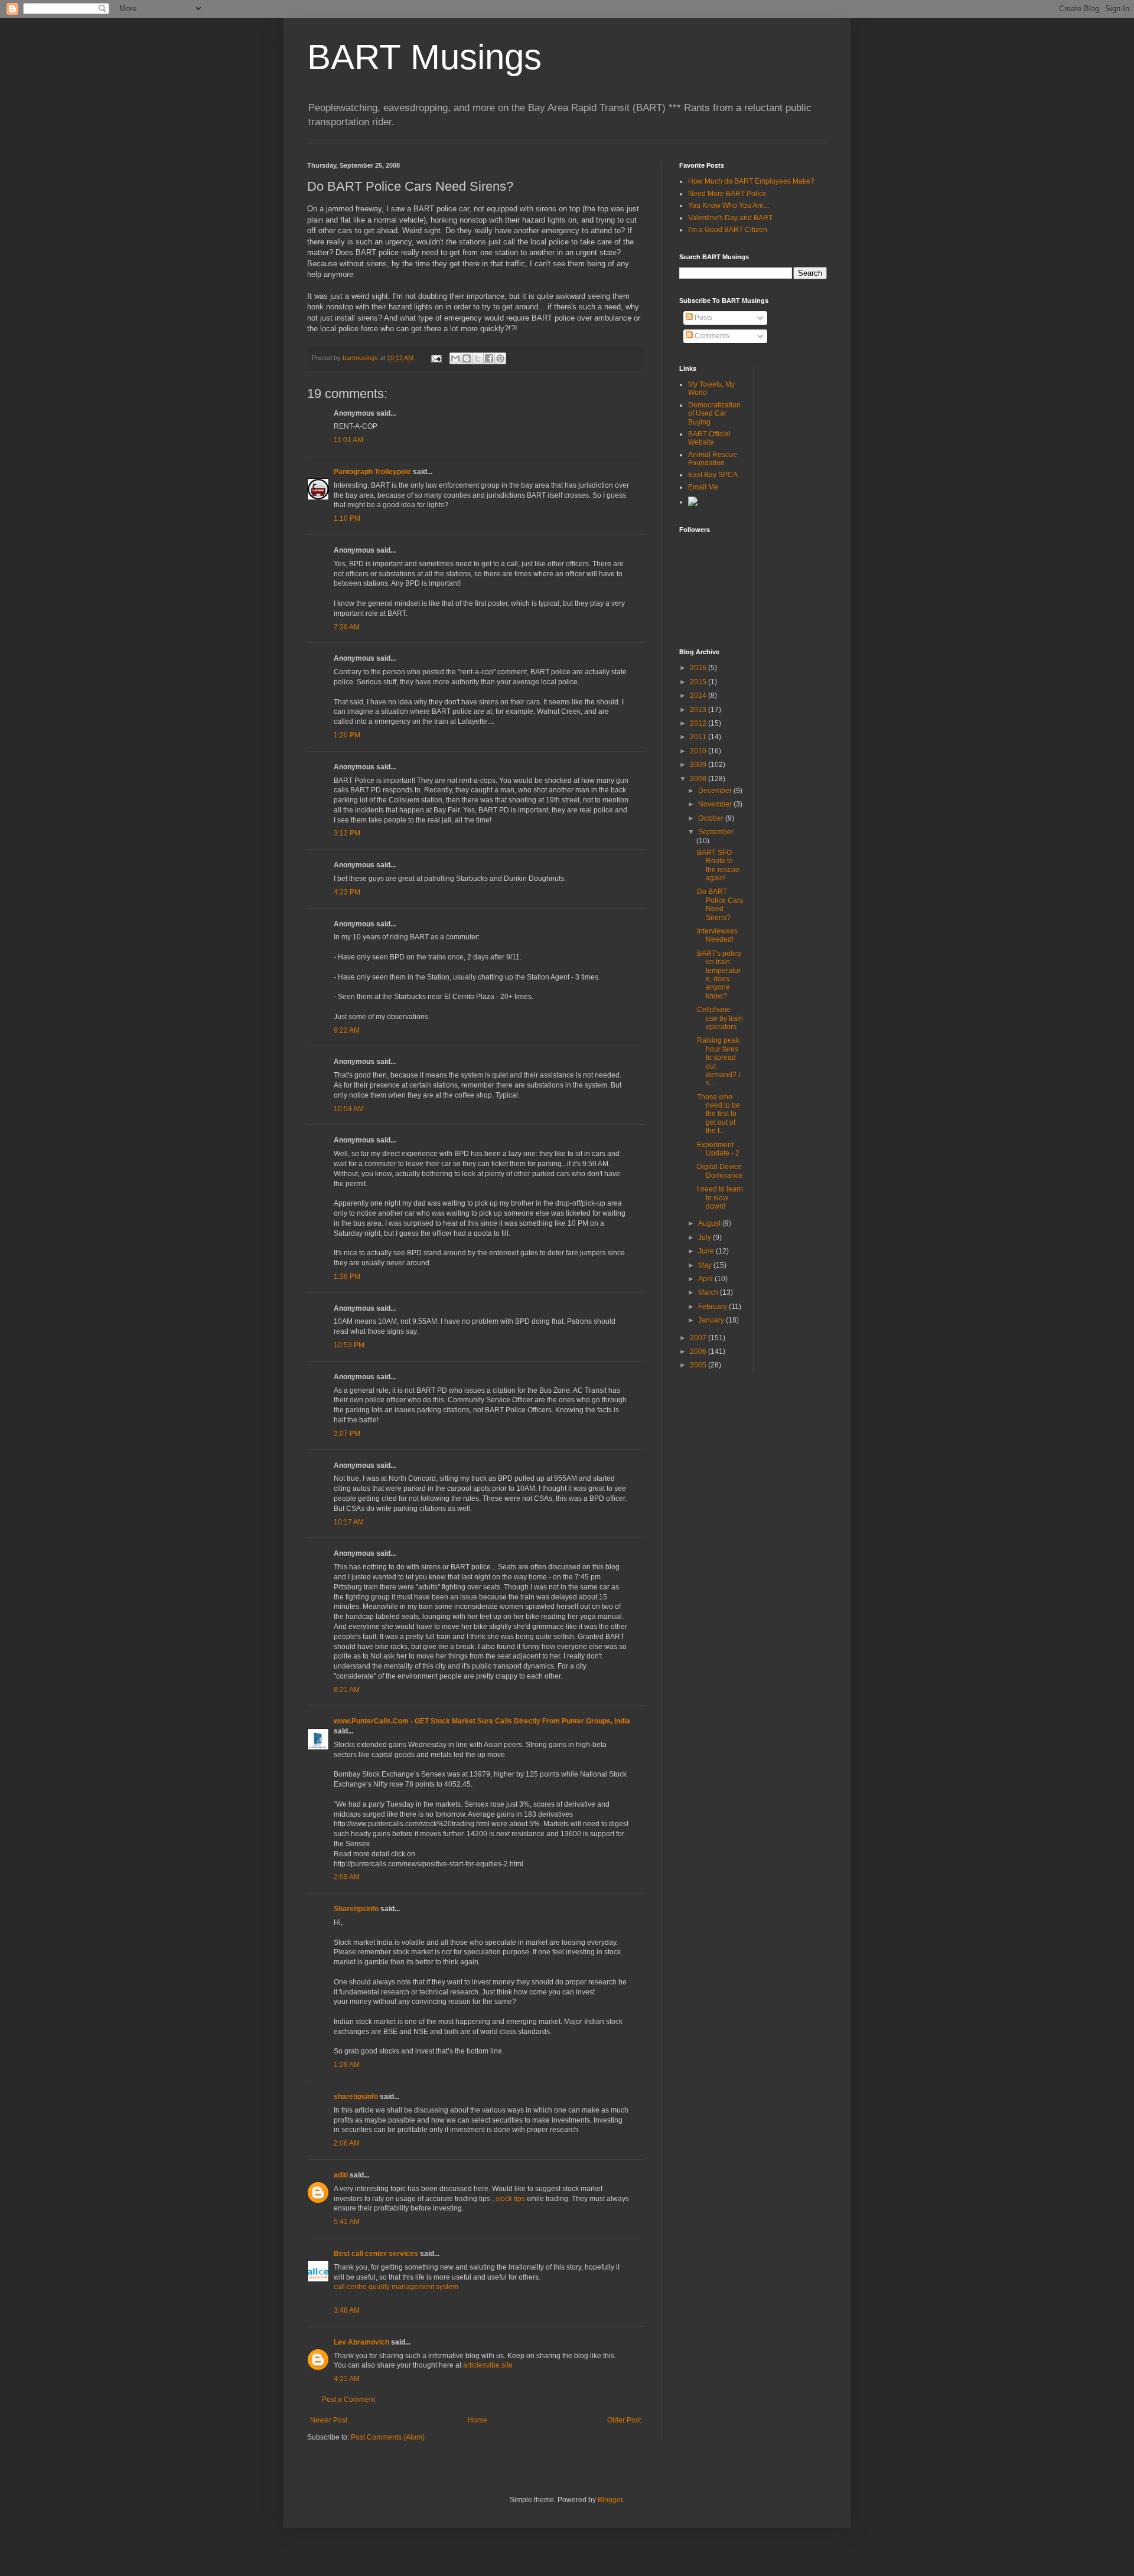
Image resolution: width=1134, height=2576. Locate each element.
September (716, 832)
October (712, 818)
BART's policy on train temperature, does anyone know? (719, 975)
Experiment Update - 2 (718, 1149)
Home (478, 2420)
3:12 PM (347, 833)
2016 (699, 668)
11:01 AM (348, 440)
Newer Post (329, 2420)
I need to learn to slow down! (720, 1198)
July (706, 1238)
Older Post (624, 2420)
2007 (699, 1338)
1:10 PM (347, 518)
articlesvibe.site (488, 2365)
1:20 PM (347, 735)
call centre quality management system (396, 2287)
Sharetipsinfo (356, 1909)
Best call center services (376, 2254)
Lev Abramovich (361, 2342)
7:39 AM (347, 627)
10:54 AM (349, 1109)
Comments (711, 336)
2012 (699, 723)
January (712, 1320)
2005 (699, 1365)
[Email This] (455, 358)
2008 (699, 779)
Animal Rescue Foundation (713, 459)
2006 (699, 1351)
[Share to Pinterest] (500, 358)
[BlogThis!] (467, 358)
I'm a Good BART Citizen (728, 230)
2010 (699, 751)
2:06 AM (347, 2143)
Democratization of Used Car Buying (714, 414)
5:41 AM (347, 2222)
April (706, 1279)
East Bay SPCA (713, 475)
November (716, 804)
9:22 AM (347, 1030)
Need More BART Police (727, 194)
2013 (699, 710)
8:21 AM (347, 1690)
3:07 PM (347, 1434)
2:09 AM (347, 1877)
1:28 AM (347, 2065)
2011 (699, 737)
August (710, 1223)
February (713, 1307)
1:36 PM (347, 1276)
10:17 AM (349, 1522)
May (706, 1265)
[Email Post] (436, 358)
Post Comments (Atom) (388, 2437)
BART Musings (424, 57)
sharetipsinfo (356, 2097)
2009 (699, 765)
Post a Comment (348, 2399)
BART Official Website (709, 438)
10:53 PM (349, 1345)
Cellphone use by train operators (720, 1018)
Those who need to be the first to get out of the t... (718, 1114)
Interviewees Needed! (717, 935)
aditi (341, 2175)
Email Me (703, 487)
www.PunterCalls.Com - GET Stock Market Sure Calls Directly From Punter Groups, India (482, 1721)
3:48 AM (347, 2310)
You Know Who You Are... (729, 205)
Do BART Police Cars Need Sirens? (720, 904)
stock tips (510, 2199)
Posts (703, 318)
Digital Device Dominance (720, 1171)
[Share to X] (478, 358)
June (707, 1251)
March (709, 1292)
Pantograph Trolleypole (372, 472)
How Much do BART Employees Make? (751, 181)
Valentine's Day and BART (730, 218)
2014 (699, 696)
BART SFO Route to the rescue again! (718, 865)
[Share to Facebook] (489, 358)
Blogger (610, 2500)
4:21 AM (347, 2379)
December (716, 791)
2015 (699, 682)
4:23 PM (347, 892)
